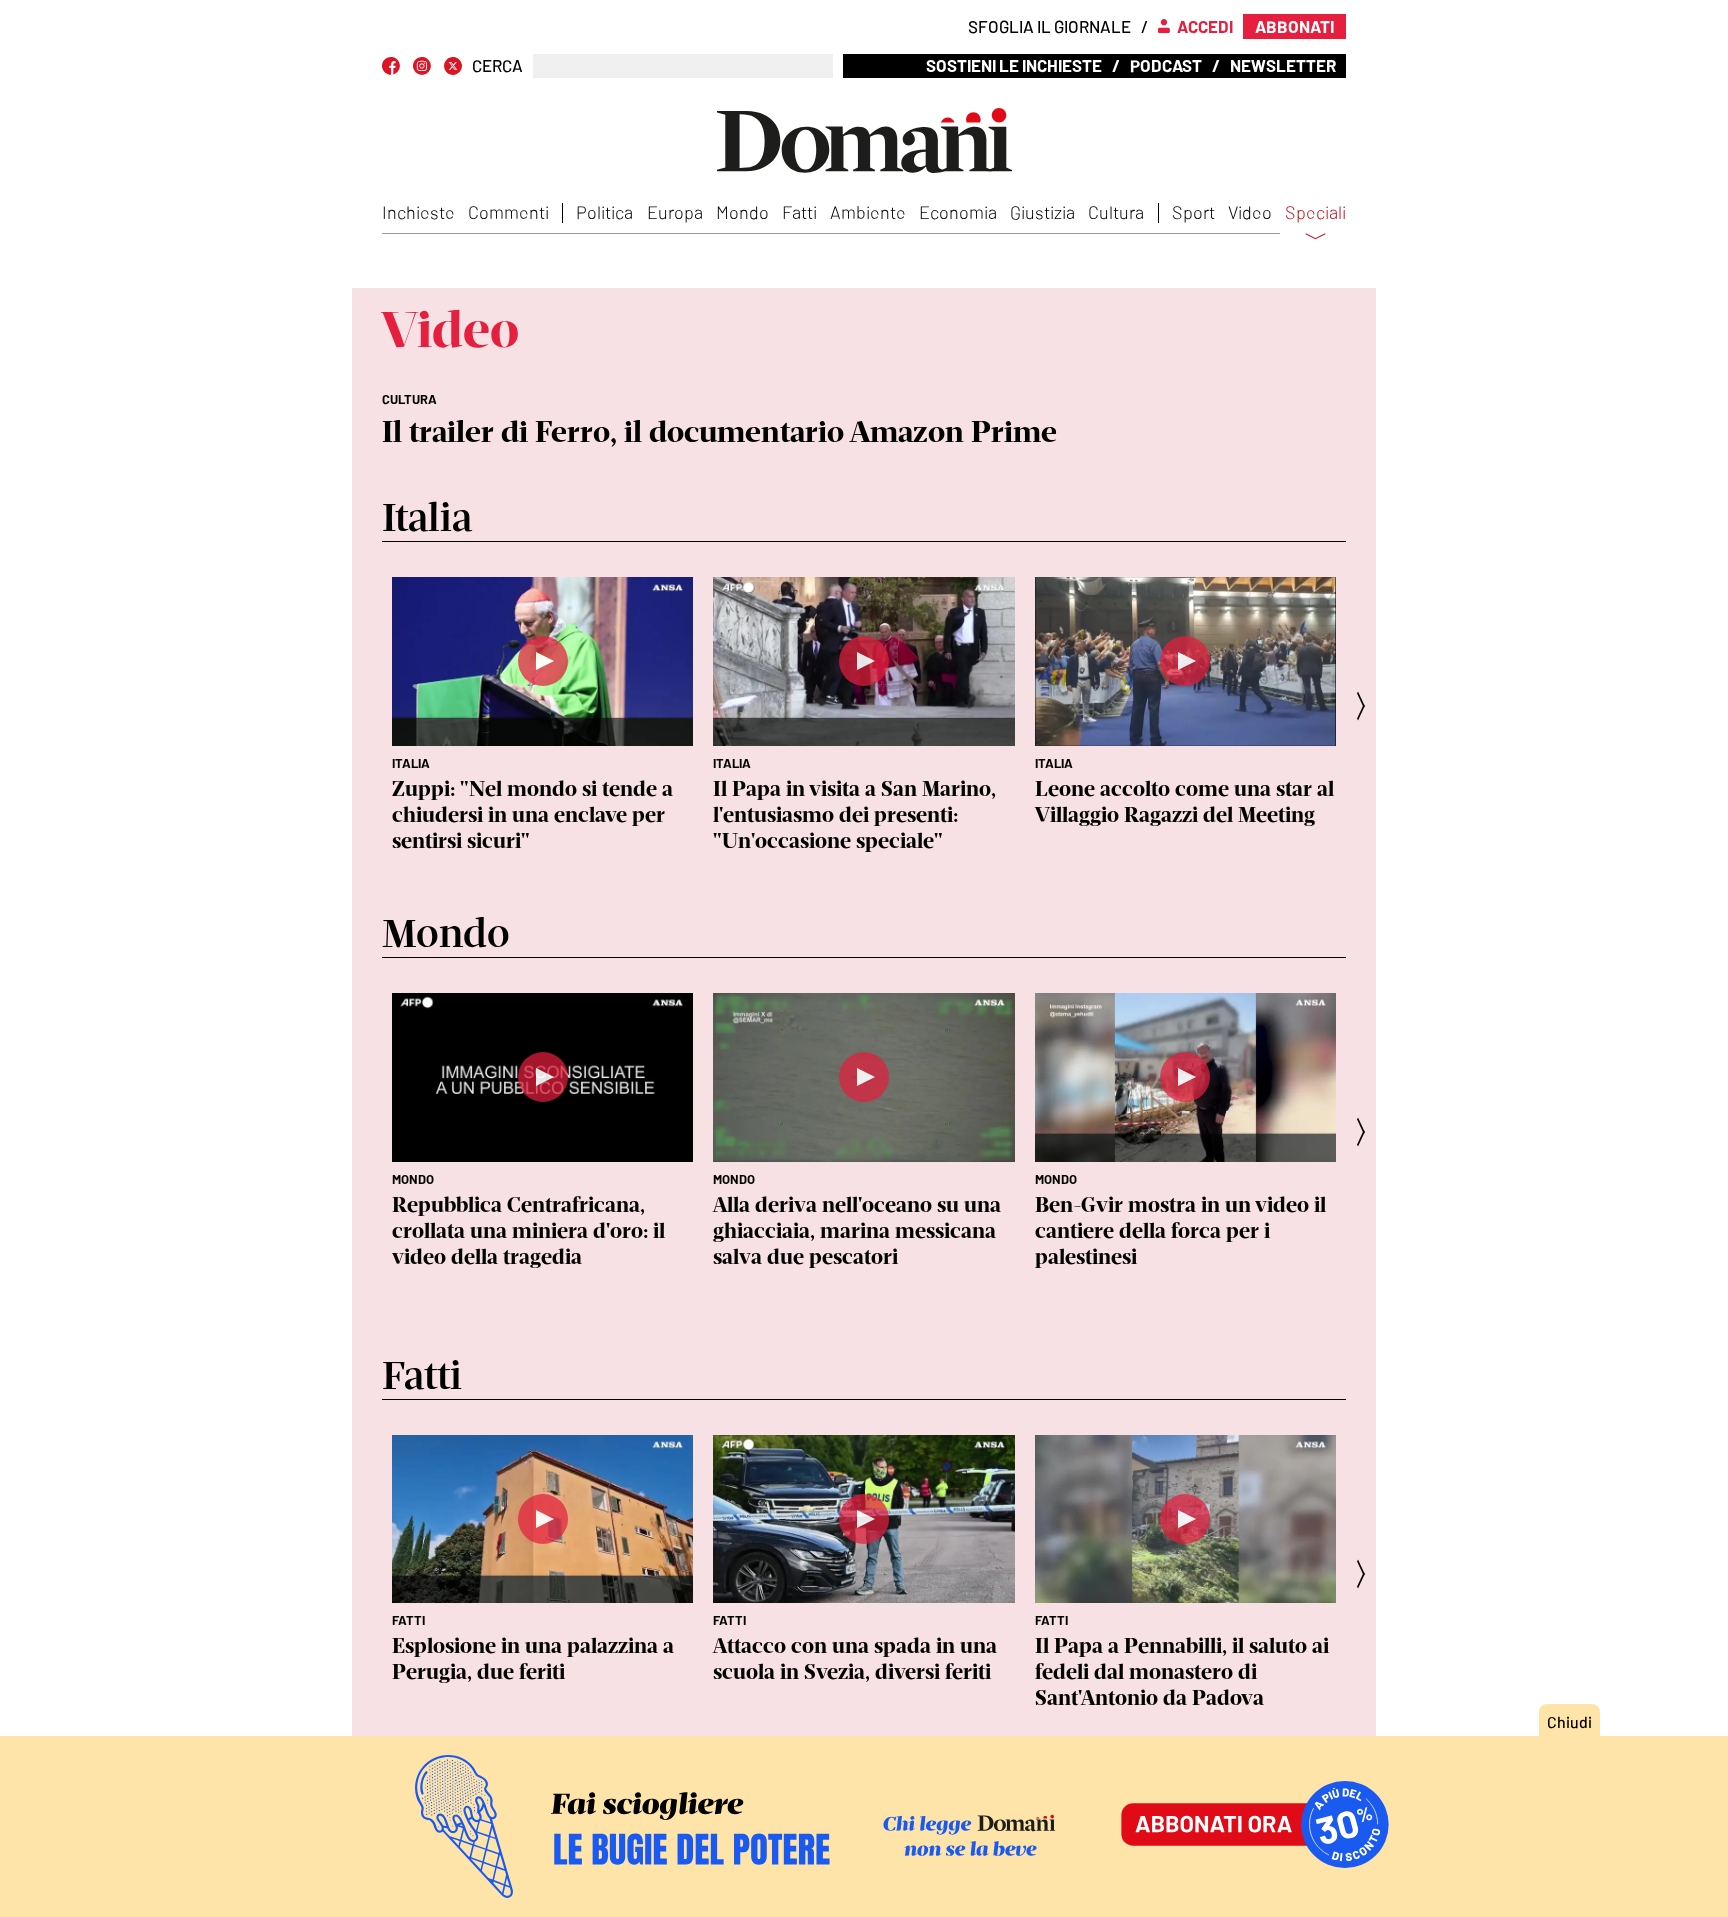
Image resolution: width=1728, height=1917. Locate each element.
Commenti (508, 212)
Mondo (742, 212)
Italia (411, 763)
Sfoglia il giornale (1049, 26)
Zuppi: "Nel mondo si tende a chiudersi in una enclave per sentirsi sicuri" (532, 814)
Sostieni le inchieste (1014, 65)
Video (1250, 212)
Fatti (799, 212)
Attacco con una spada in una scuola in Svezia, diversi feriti (855, 1658)
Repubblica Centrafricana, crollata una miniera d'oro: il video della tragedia (528, 1230)
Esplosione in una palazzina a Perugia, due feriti (533, 1658)
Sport (1193, 212)
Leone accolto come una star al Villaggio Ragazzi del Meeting (1184, 801)
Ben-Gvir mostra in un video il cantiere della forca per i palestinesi (1180, 1230)
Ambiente (868, 212)
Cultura (1116, 212)
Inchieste (418, 212)
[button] (1367, 705)
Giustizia (1042, 212)
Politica (604, 212)
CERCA (497, 65)
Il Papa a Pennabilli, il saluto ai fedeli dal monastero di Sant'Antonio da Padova (1182, 1671)
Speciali (1315, 213)
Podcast (1166, 65)
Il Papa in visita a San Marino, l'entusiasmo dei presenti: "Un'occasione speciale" (854, 814)
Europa (675, 212)
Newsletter (1283, 65)
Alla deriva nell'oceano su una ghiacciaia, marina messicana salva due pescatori (857, 1230)
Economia (958, 212)
